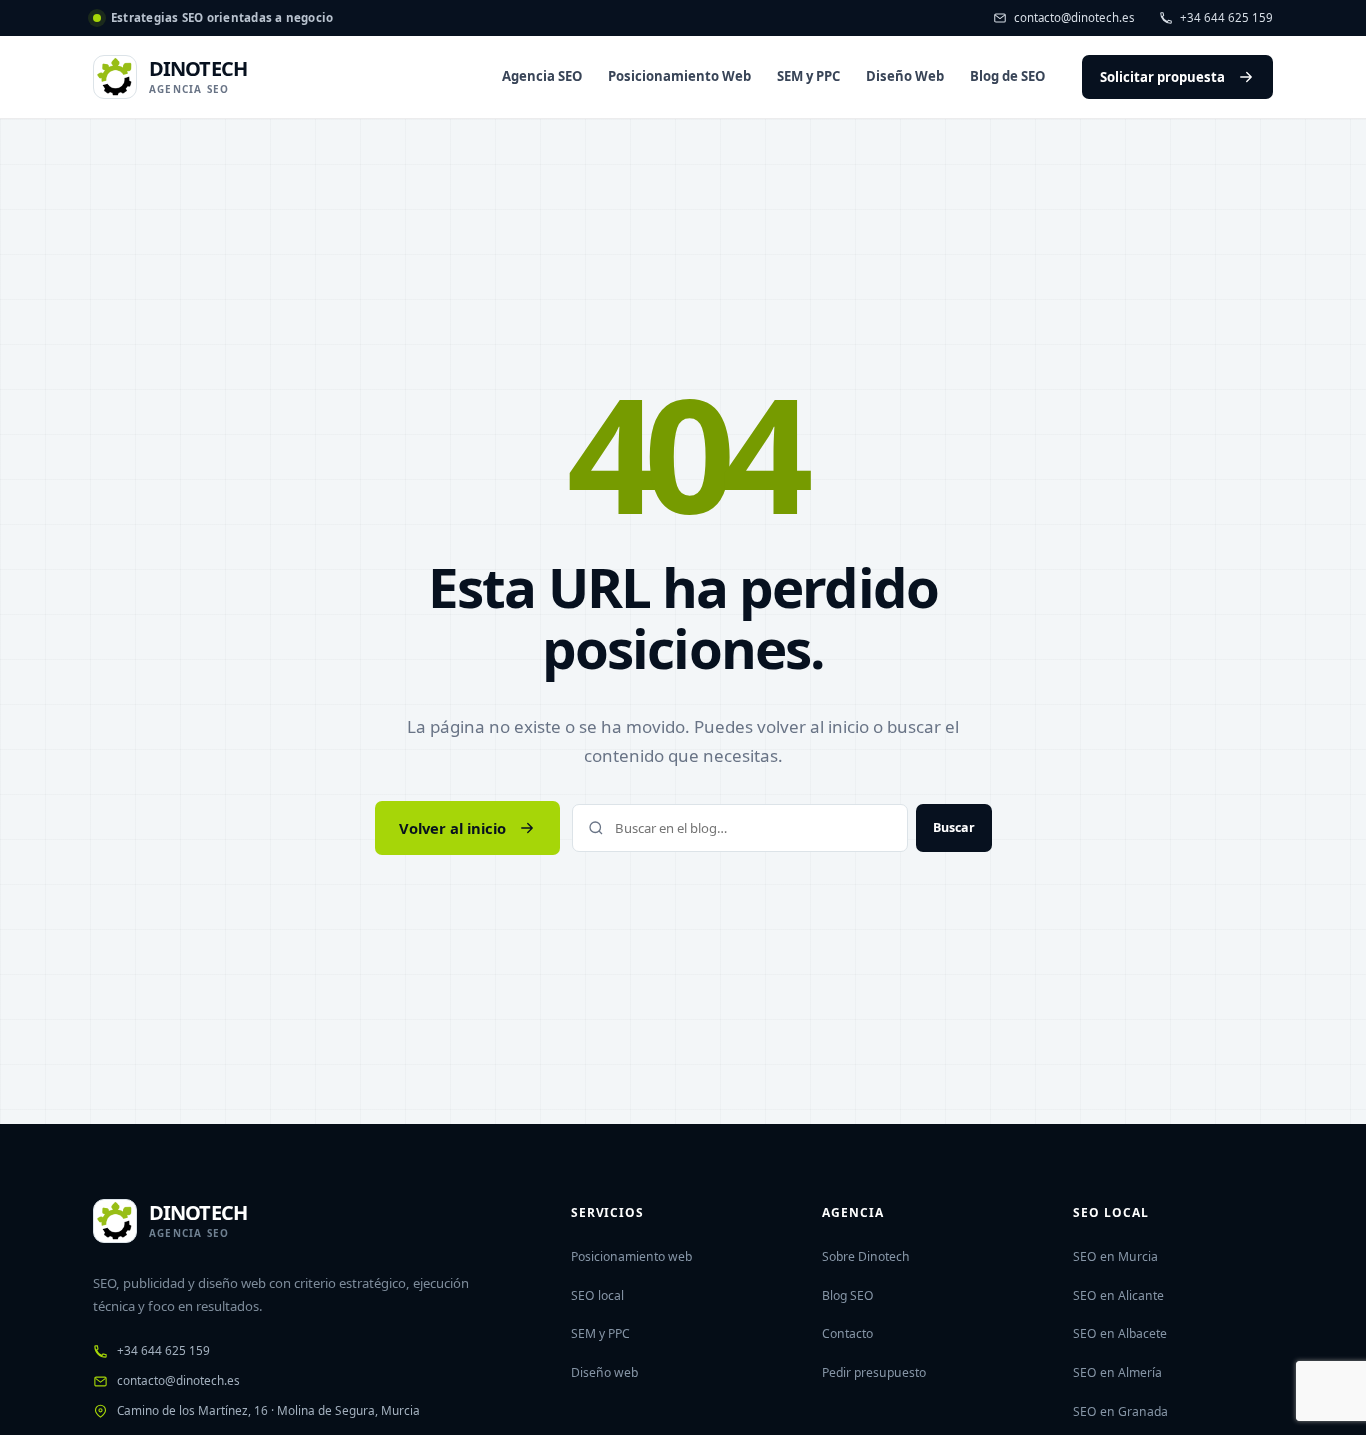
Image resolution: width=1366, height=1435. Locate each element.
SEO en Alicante (1118, 1295)
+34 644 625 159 (1226, 17)
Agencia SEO (542, 76)
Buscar (954, 827)
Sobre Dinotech (866, 1256)
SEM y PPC (808, 76)
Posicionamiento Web (679, 76)
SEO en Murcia (1115, 1256)
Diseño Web (905, 76)
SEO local (597, 1295)
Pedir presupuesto (874, 1372)
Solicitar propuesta (1162, 77)
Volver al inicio (452, 828)
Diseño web (604, 1372)
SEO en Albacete (1120, 1333)
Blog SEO (848, 1295)
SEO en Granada (1120, 1411)
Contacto (847, 1333)
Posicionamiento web (631, 1256)
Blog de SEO (1007, 76)
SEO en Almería (1117, 1372)
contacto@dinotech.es (1074, 17)
